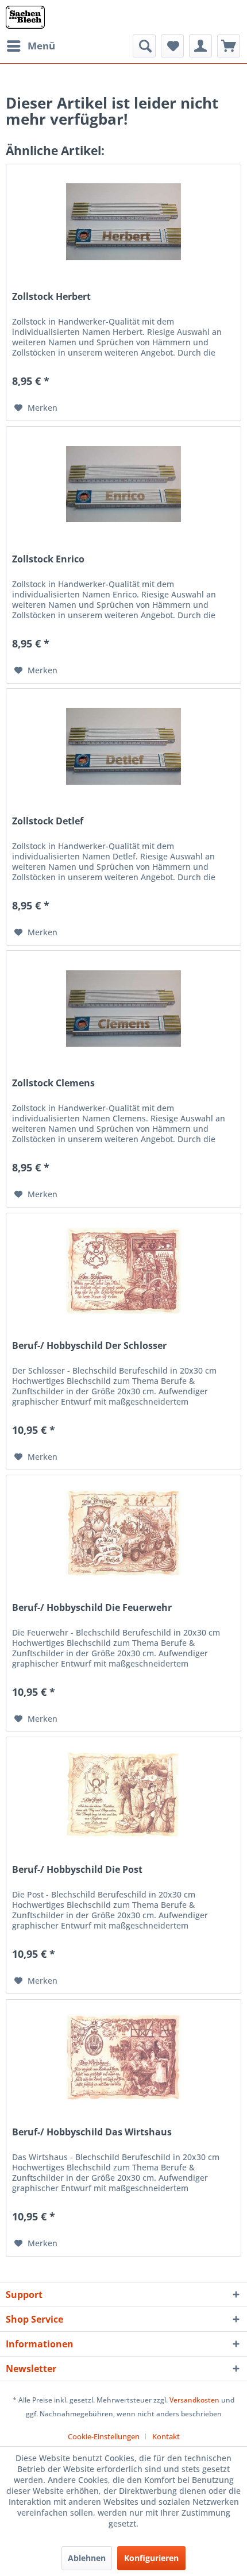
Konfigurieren (151, 2558)
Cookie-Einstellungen (104, 2436)
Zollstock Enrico (48, 559)
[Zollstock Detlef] (123, 746)
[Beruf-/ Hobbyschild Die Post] (123, 1795)
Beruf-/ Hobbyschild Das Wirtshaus (92, 2132)
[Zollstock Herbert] (123, 222)
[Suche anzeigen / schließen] (144, 46)
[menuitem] (30, 46)
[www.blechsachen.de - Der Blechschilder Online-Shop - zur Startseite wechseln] (25, 17)
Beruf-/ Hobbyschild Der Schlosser (89, 1346)
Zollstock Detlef (48, 821)
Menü (41, 46)
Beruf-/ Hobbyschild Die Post (77, 1870)
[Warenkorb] (229, 46)
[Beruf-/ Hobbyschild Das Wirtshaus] (123, 2057)
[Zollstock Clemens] (123, 1008)
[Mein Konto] (200, 46)
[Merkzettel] (172, 46)
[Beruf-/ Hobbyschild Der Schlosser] (123, 1271)
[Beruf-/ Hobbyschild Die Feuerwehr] (123, 1533)
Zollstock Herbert (51, 297)
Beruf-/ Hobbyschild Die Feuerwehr (92, 1608)
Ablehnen (87, 2558)
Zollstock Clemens (53, 1083)
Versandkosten (194, 2400)
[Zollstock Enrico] (123, 484)
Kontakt (166, 2436)
